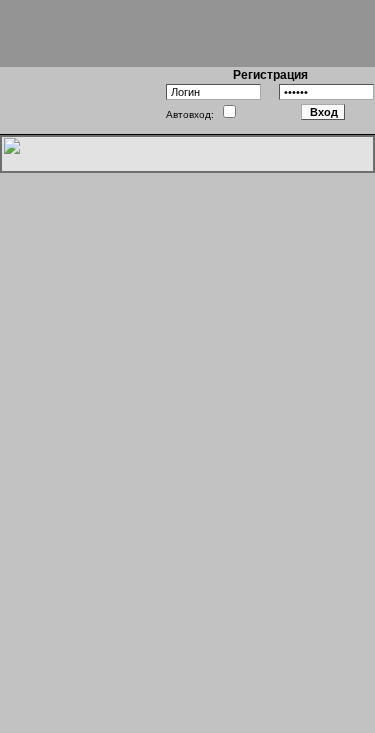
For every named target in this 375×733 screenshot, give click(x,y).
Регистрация (270, 75)
